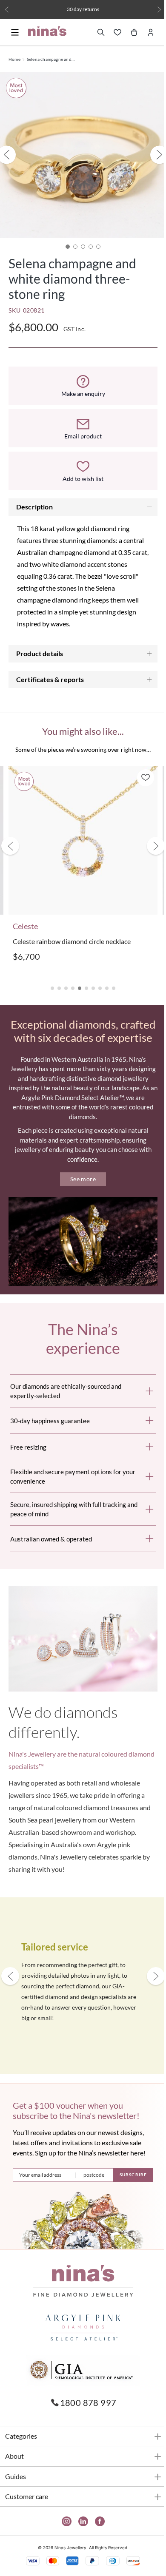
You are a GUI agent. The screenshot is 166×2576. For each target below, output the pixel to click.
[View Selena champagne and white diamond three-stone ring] (65, 240)
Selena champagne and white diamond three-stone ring (51, 59)
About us (114, 9)
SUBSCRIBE (127, 2178)
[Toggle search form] (94, 32)
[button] (49, 975)
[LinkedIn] (80, 2524)
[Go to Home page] (47, 31)
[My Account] (144, 32)
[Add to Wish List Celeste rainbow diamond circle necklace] (139, 771)
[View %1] (72, 240)
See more (80, 1179)
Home (14, 59)
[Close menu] (15, 48)
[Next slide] (149, 837)
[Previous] (7, 10)
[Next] (153, 10)
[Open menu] (15, 32)
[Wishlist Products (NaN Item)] (111, 32)
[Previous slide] (10, 837)
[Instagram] (63, 2524)
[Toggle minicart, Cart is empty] (128, 32)
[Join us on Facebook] (96, 2524)
